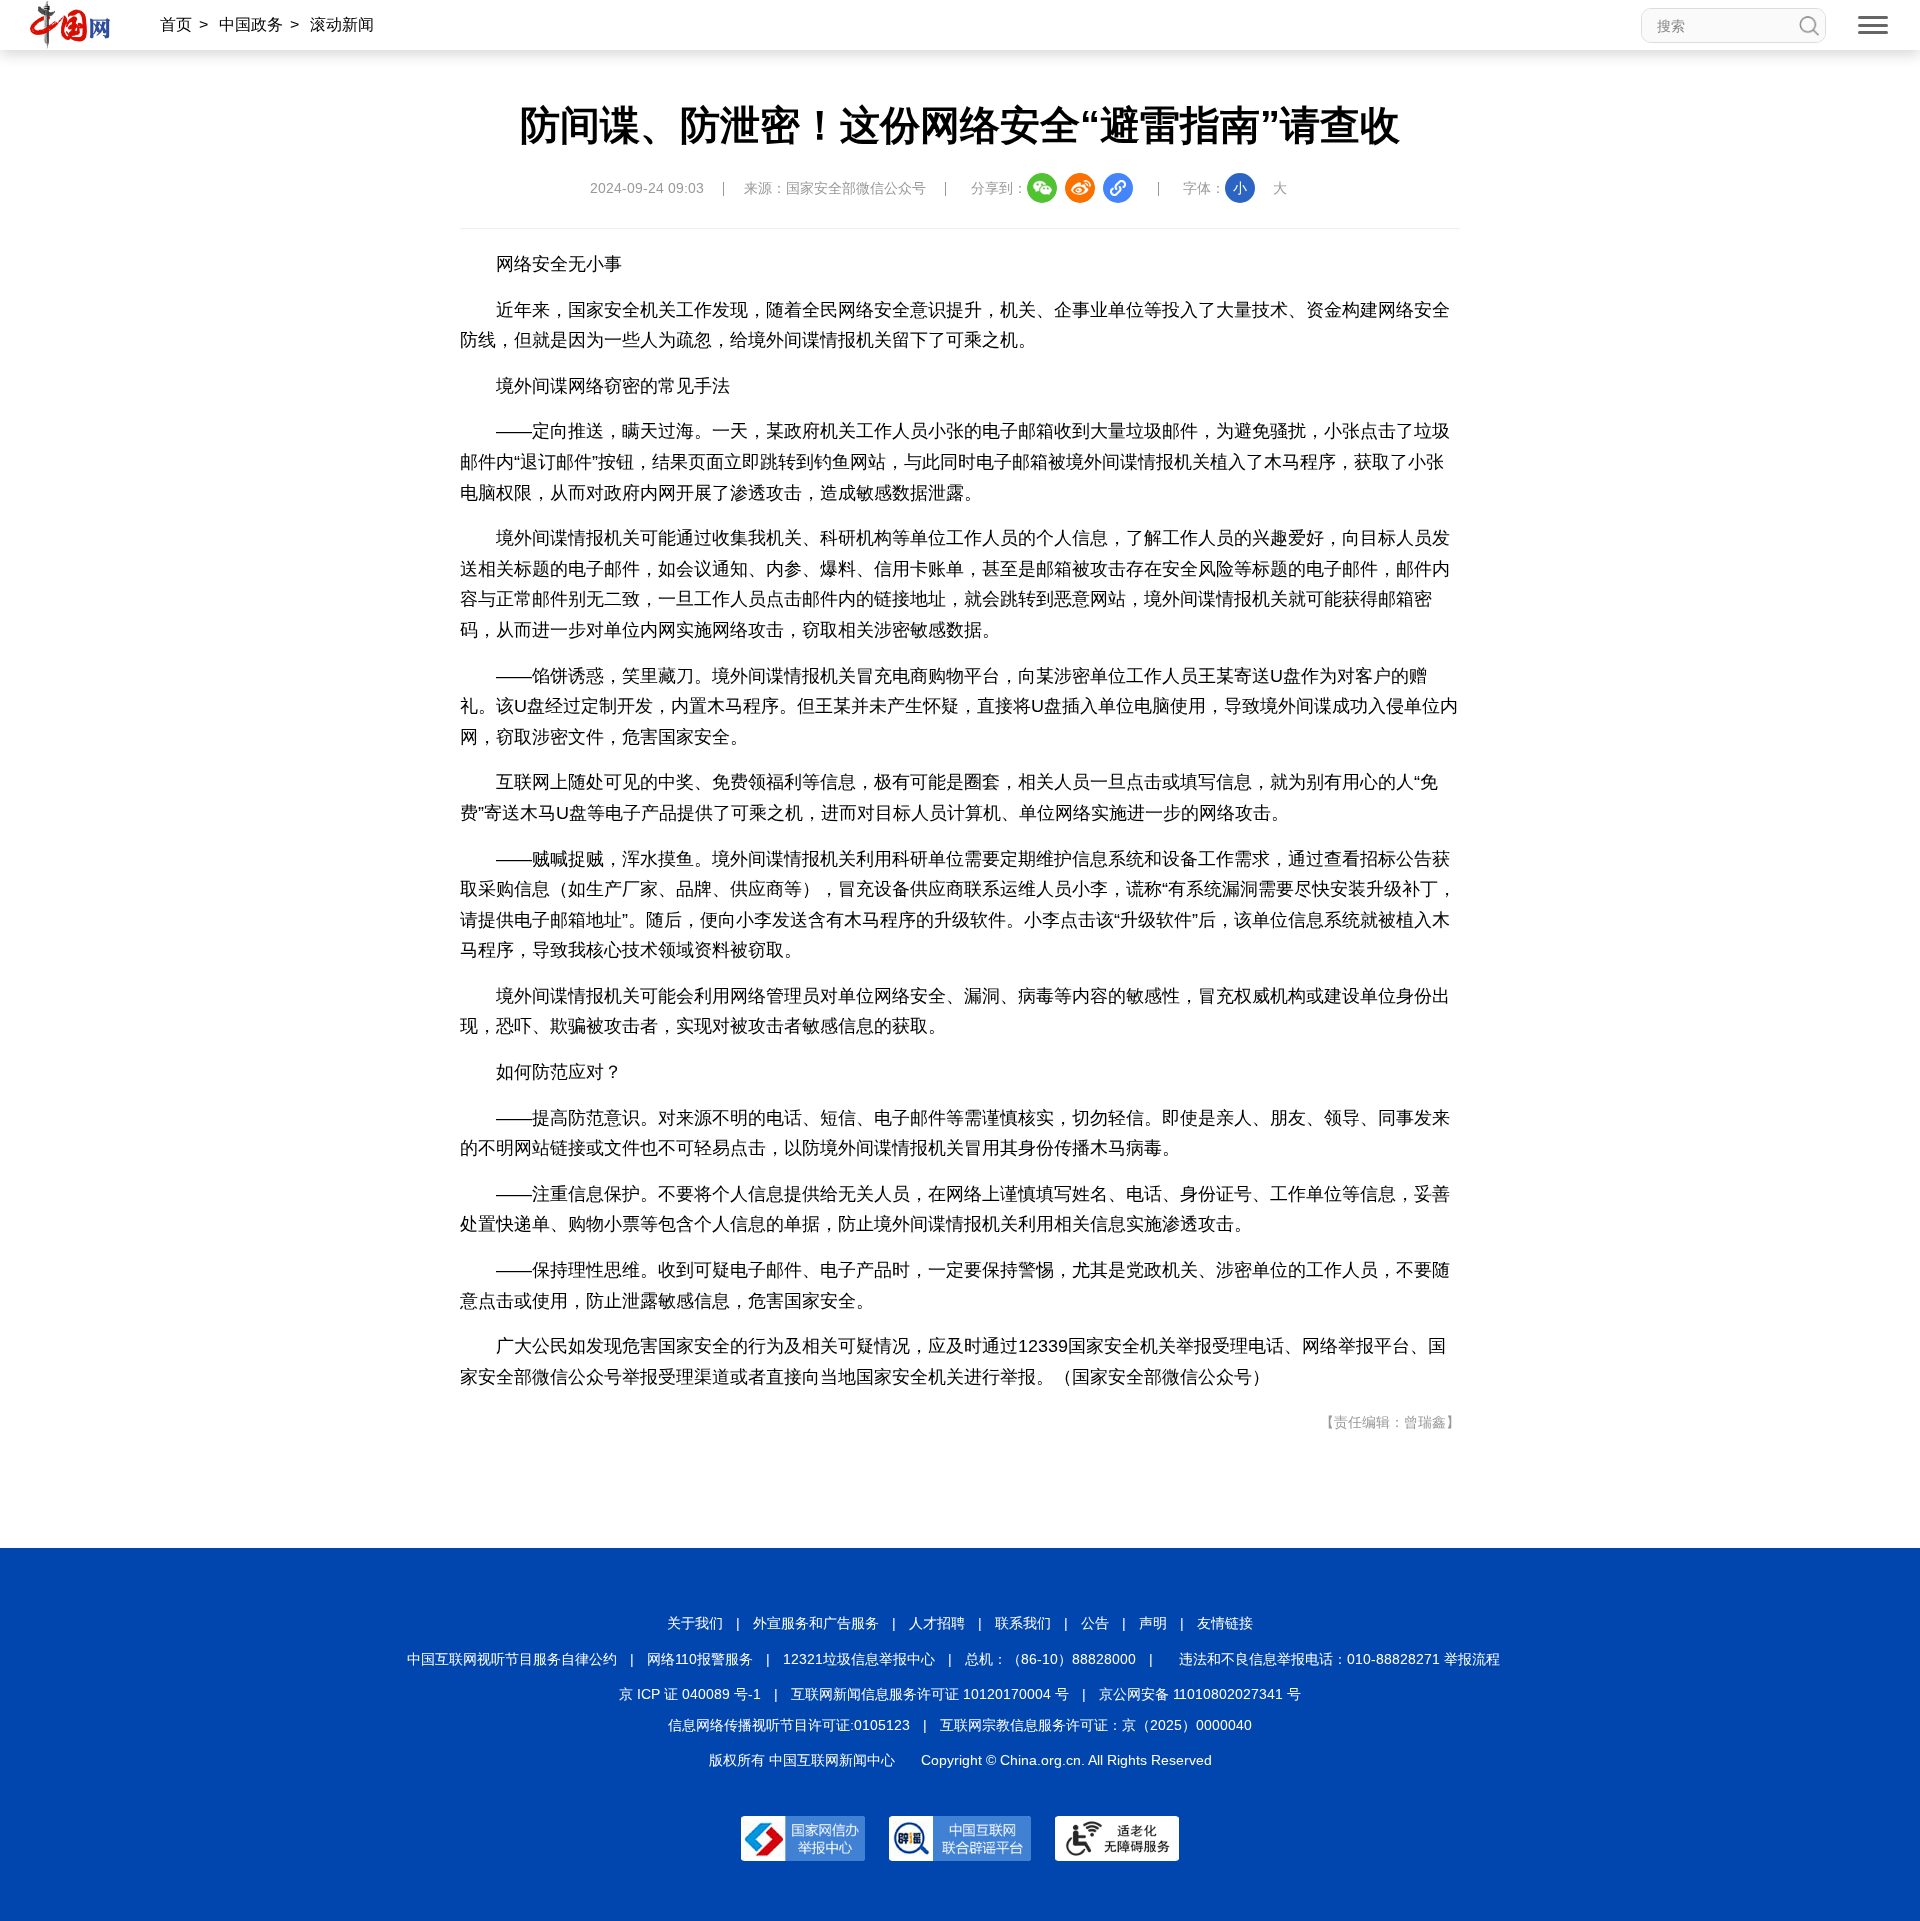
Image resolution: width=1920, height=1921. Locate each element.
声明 (1153, 1623)
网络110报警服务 (700, 1659)
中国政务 (251, 24)
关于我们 (695, 1623)
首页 (176, 24)
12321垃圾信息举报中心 (859, 1659)
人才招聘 (937, 1623)
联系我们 (1023, 1623)
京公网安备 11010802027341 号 (1200, 1694)
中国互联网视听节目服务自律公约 (512, 1659)
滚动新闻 (342, 24)
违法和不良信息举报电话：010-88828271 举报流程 (1339, 1659)
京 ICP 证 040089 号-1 (690, 1694)
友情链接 (1225, 1623)
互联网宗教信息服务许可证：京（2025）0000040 (1096, 1725)
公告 (1095, 1623)
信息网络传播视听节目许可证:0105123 (789, 1725)
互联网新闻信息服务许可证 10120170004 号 (930, 1694)
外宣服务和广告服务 (816, 1623)
